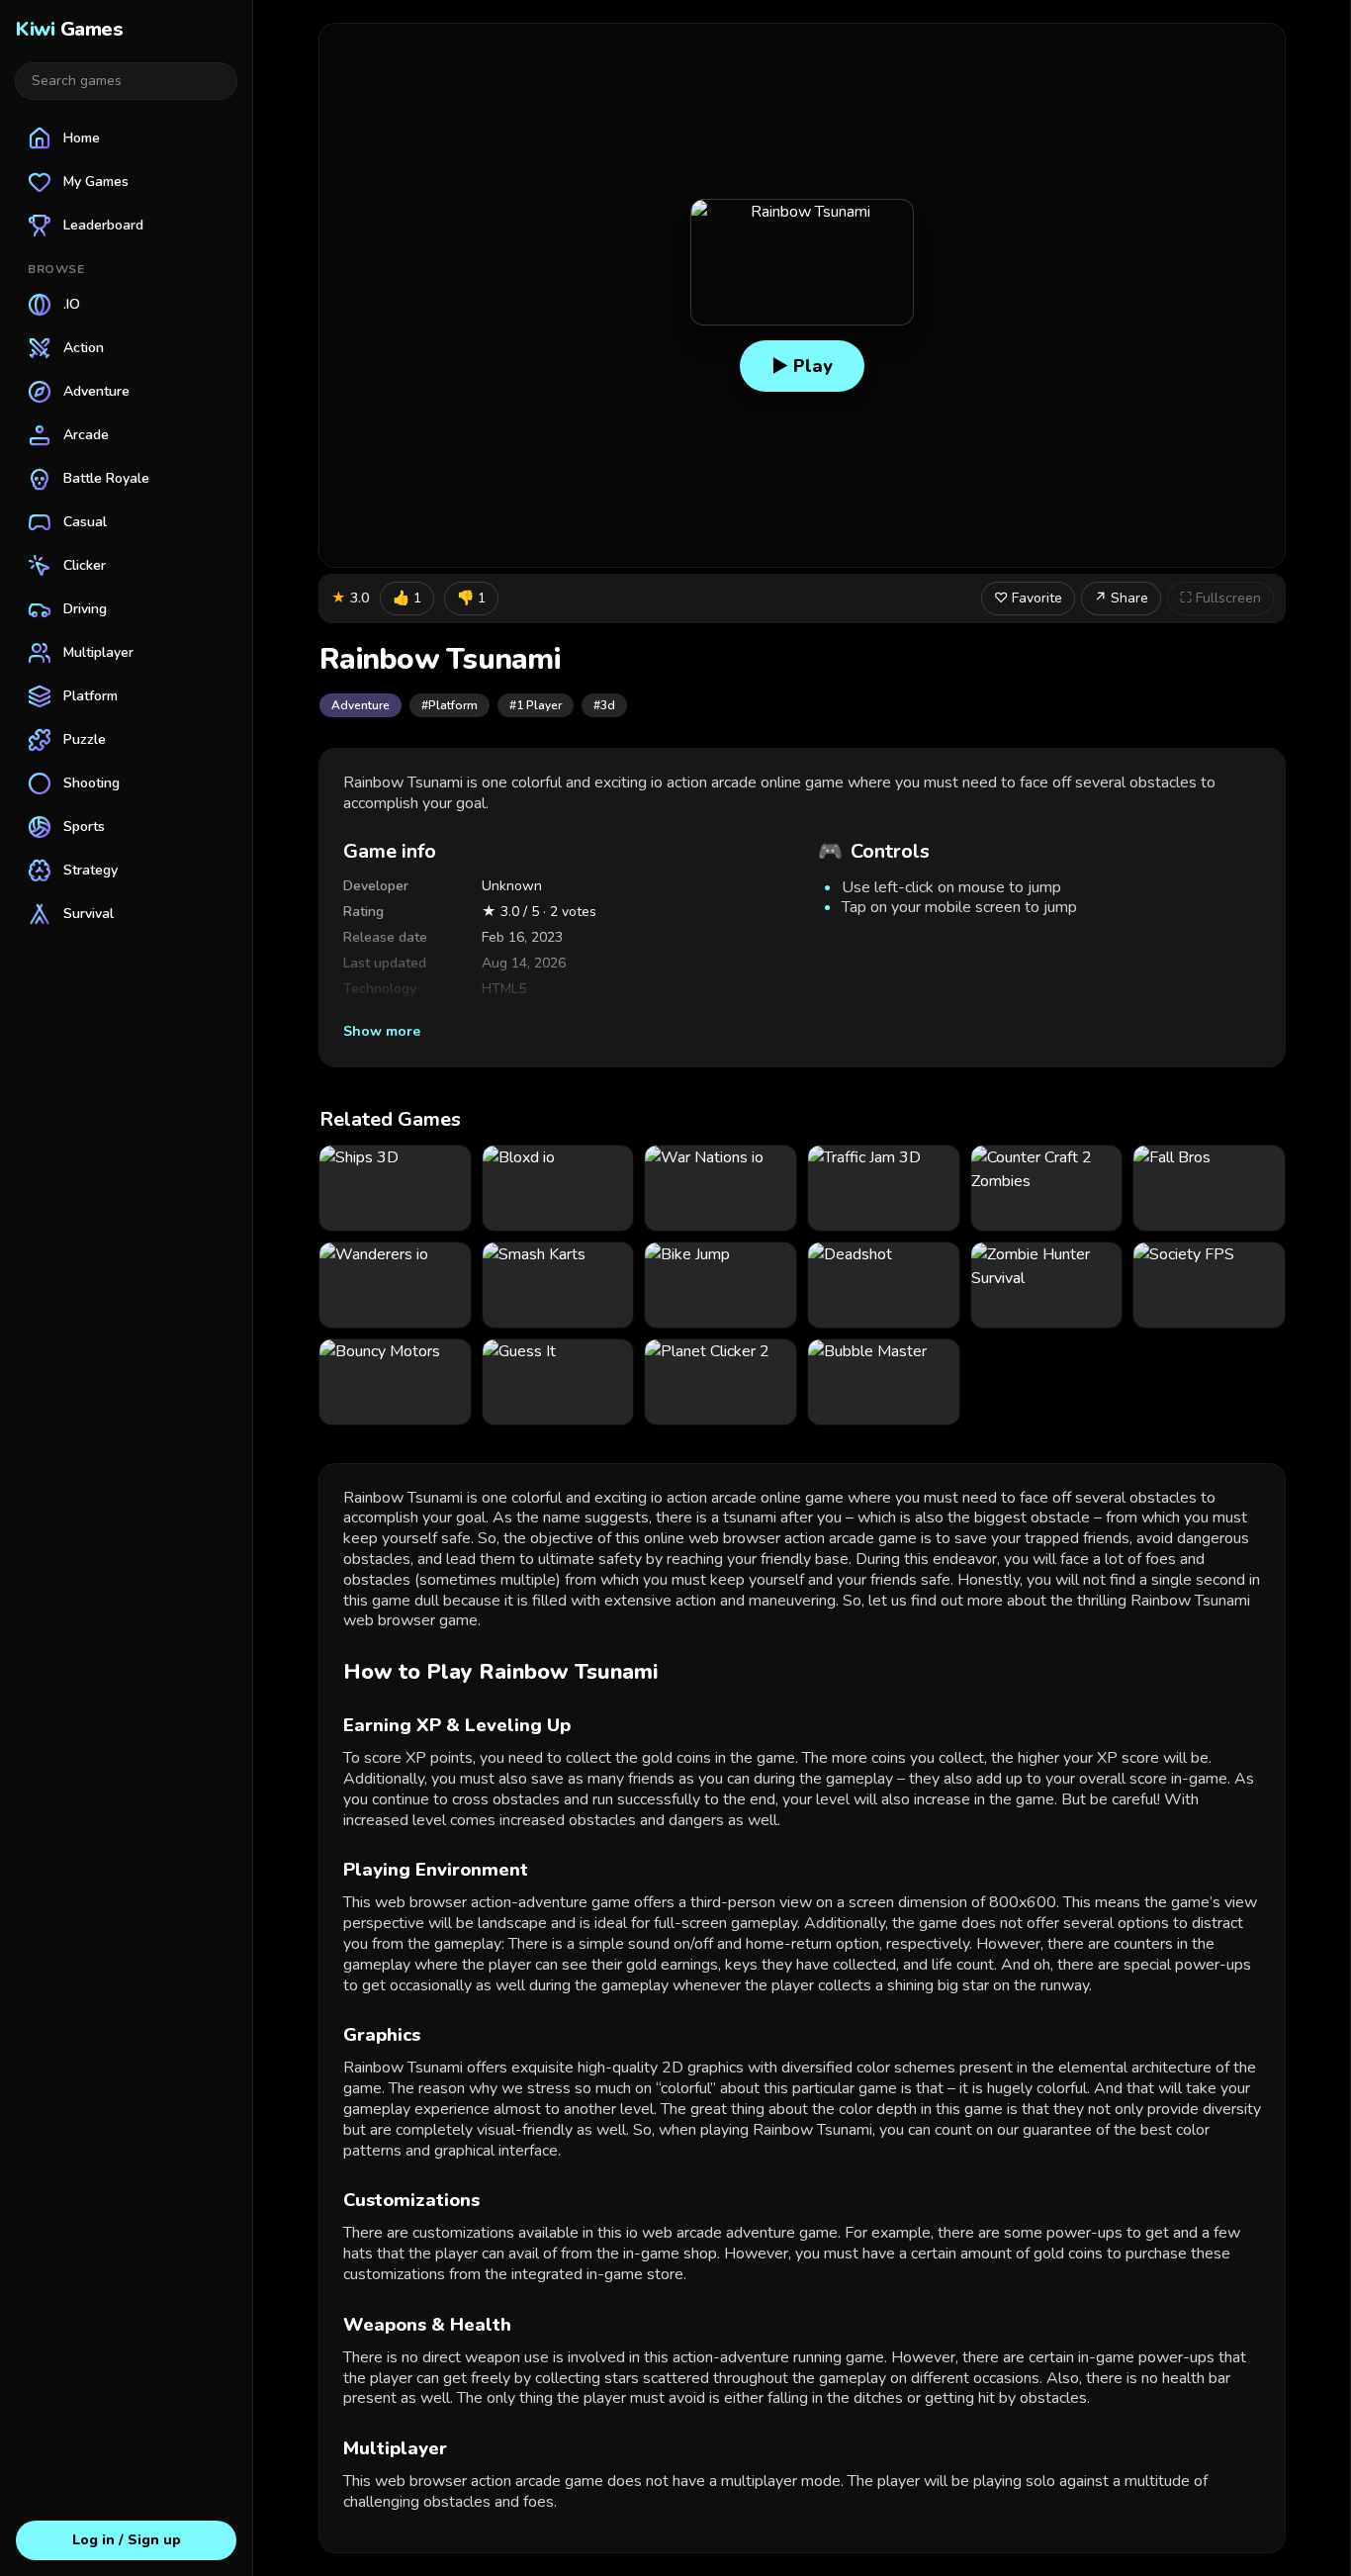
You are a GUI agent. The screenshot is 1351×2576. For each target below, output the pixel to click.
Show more (382, 1031)
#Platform (450, 705)
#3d (604, 705)
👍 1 (407, 598)
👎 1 (471, 598)
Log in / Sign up (127, 2540)
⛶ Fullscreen (1220, 598)
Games (69, 29)
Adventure (360, 705)
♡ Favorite (1028, 598)
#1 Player (536, 705)
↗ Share (1121, 598)
